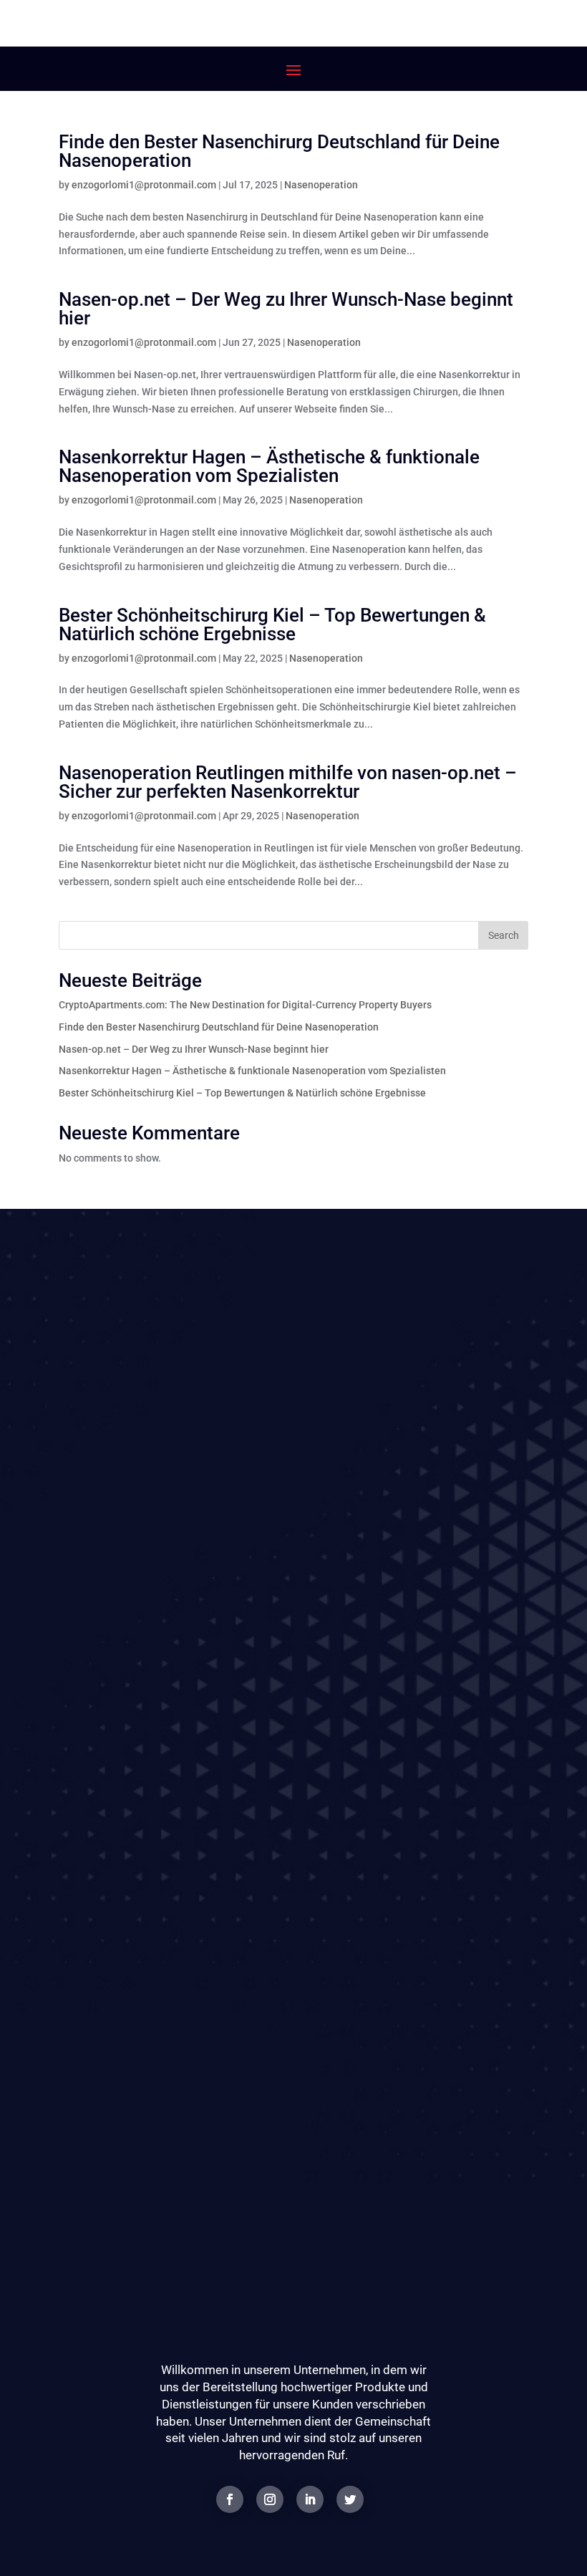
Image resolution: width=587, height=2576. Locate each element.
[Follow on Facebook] (230, 2499)
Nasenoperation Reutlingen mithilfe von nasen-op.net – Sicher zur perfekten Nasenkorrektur (288, 782)
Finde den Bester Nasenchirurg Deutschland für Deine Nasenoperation (279, 151)
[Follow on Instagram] (270, 2499)
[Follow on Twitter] (350, 2499)
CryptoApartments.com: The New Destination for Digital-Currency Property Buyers (245, 1005)
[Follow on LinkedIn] (310, 2499)
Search (504, 935)
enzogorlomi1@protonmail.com (144, 185)
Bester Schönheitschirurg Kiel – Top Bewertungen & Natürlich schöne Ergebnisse (272, 624)
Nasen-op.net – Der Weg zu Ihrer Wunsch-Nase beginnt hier (286, 309)
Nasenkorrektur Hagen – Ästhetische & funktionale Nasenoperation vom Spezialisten (269, 466)
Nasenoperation (321, 185)
